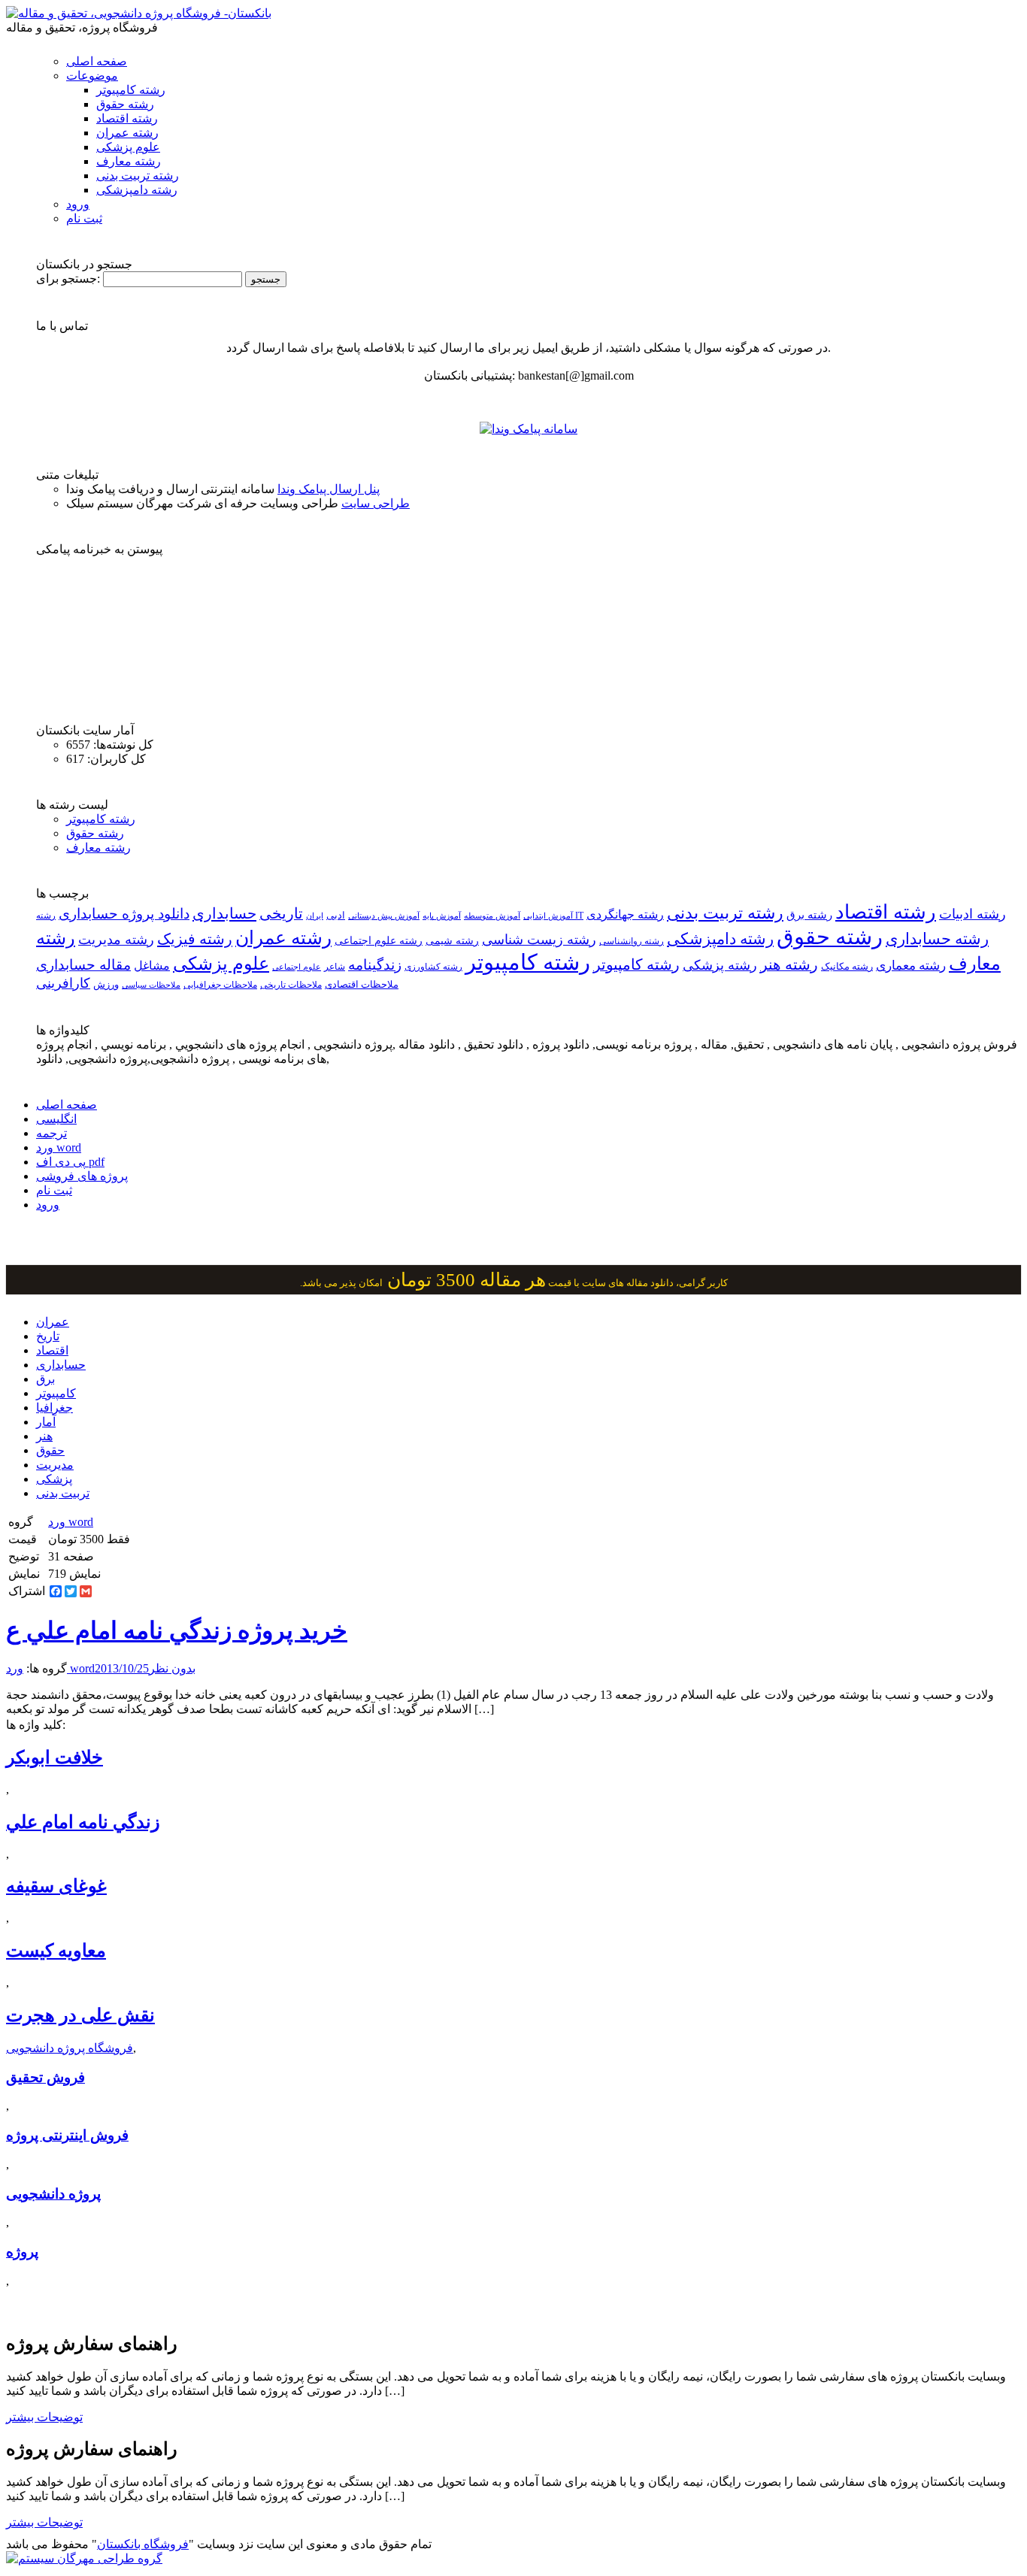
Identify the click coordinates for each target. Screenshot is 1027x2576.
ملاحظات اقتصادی (362, 985)
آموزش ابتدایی (548, 916)
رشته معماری (911, 966)
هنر (44, 1436)
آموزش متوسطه (492, 916)
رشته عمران (127, 133)
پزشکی (54, 1479)
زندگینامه (375, 965)
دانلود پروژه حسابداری (124, 914)
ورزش (106, 985)
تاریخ (48, 1336)
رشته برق (809, 915)
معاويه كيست (56, 1951)
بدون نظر (172, 1668)
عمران (53, 1322)
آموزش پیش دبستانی (384, 916)
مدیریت (55, 1465)
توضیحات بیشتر (44, 2417)
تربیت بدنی (63, 1493)
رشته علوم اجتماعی (379, 941)
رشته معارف (129, 161)
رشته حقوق (125, 104)
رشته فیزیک (195, 939)
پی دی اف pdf (70, 1162)
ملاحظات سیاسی (151, 985)
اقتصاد (52, 1350)
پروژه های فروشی (82, 1176)
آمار (46, 1422)
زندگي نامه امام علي (83, 1822)
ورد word (59, 1147)
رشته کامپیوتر (131, 90)
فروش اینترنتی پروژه (67, 2135)
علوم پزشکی (128, 147)
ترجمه (52, 1133)
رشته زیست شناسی (539, 940)
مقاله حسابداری (83, 965)
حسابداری (224, 913)
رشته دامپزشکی (137, 190)
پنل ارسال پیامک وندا (329, 489)
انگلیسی (56, 1119)
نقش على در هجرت (80, 2015)
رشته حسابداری (937, 939)
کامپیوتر (56, 1393)
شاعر (335, 967)
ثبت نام (84, 218)
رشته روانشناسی (632, 941)
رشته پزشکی (720, 965)
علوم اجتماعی (297, 967)
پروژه (22, 2252)
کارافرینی (63, 983)
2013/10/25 (122, 1668)
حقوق (50, 1450)
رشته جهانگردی (625, 914)
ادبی (336, 915)
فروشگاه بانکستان (143, 2544)
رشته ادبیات (972, 914)
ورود (78, 204)
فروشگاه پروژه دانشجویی (70, 2048)
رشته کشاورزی (433, 967)
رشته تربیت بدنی (138, 176)
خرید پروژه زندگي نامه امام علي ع (177, 1630)
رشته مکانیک (847, 967)
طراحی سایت (376, 503)
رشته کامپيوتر (636, 964)
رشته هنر (789, 964)
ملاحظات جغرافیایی (220, 985)
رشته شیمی (452, 940)
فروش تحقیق (45, 2077)
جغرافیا (55, 1408)
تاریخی (281, 913)
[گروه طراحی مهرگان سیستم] (84, 2558)
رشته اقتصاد (127, 118)
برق (45, 1379)
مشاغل (152, 966)
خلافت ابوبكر (55, 1757)
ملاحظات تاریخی (291, 985)
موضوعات (92, 76)
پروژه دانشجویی (53, 2194)
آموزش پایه (442, 916)
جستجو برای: (68, 278)
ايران (315, 916)
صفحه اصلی (97, 61)
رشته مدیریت (116, 940)
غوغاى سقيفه (56, 1886)
